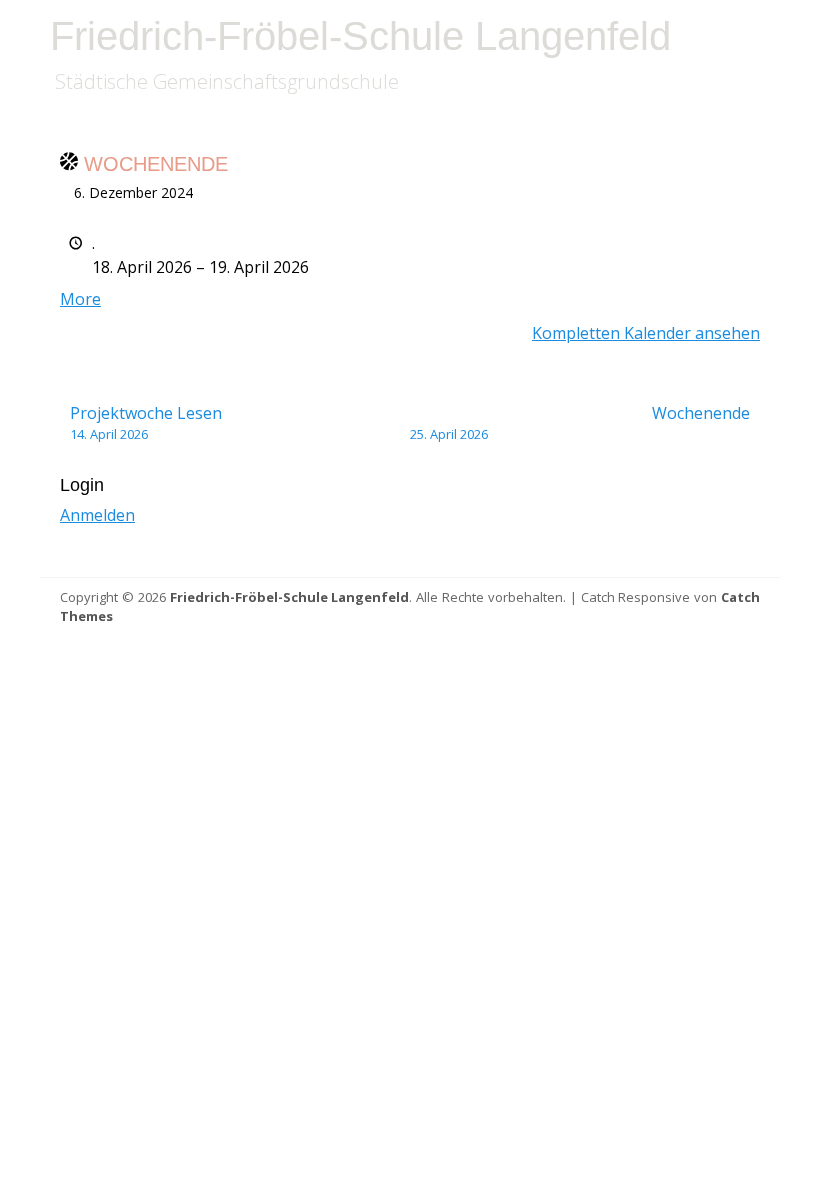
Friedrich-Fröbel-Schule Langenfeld (360, 36)
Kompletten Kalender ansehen (646, 333)
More (80, 299)
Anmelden (97, 515)
